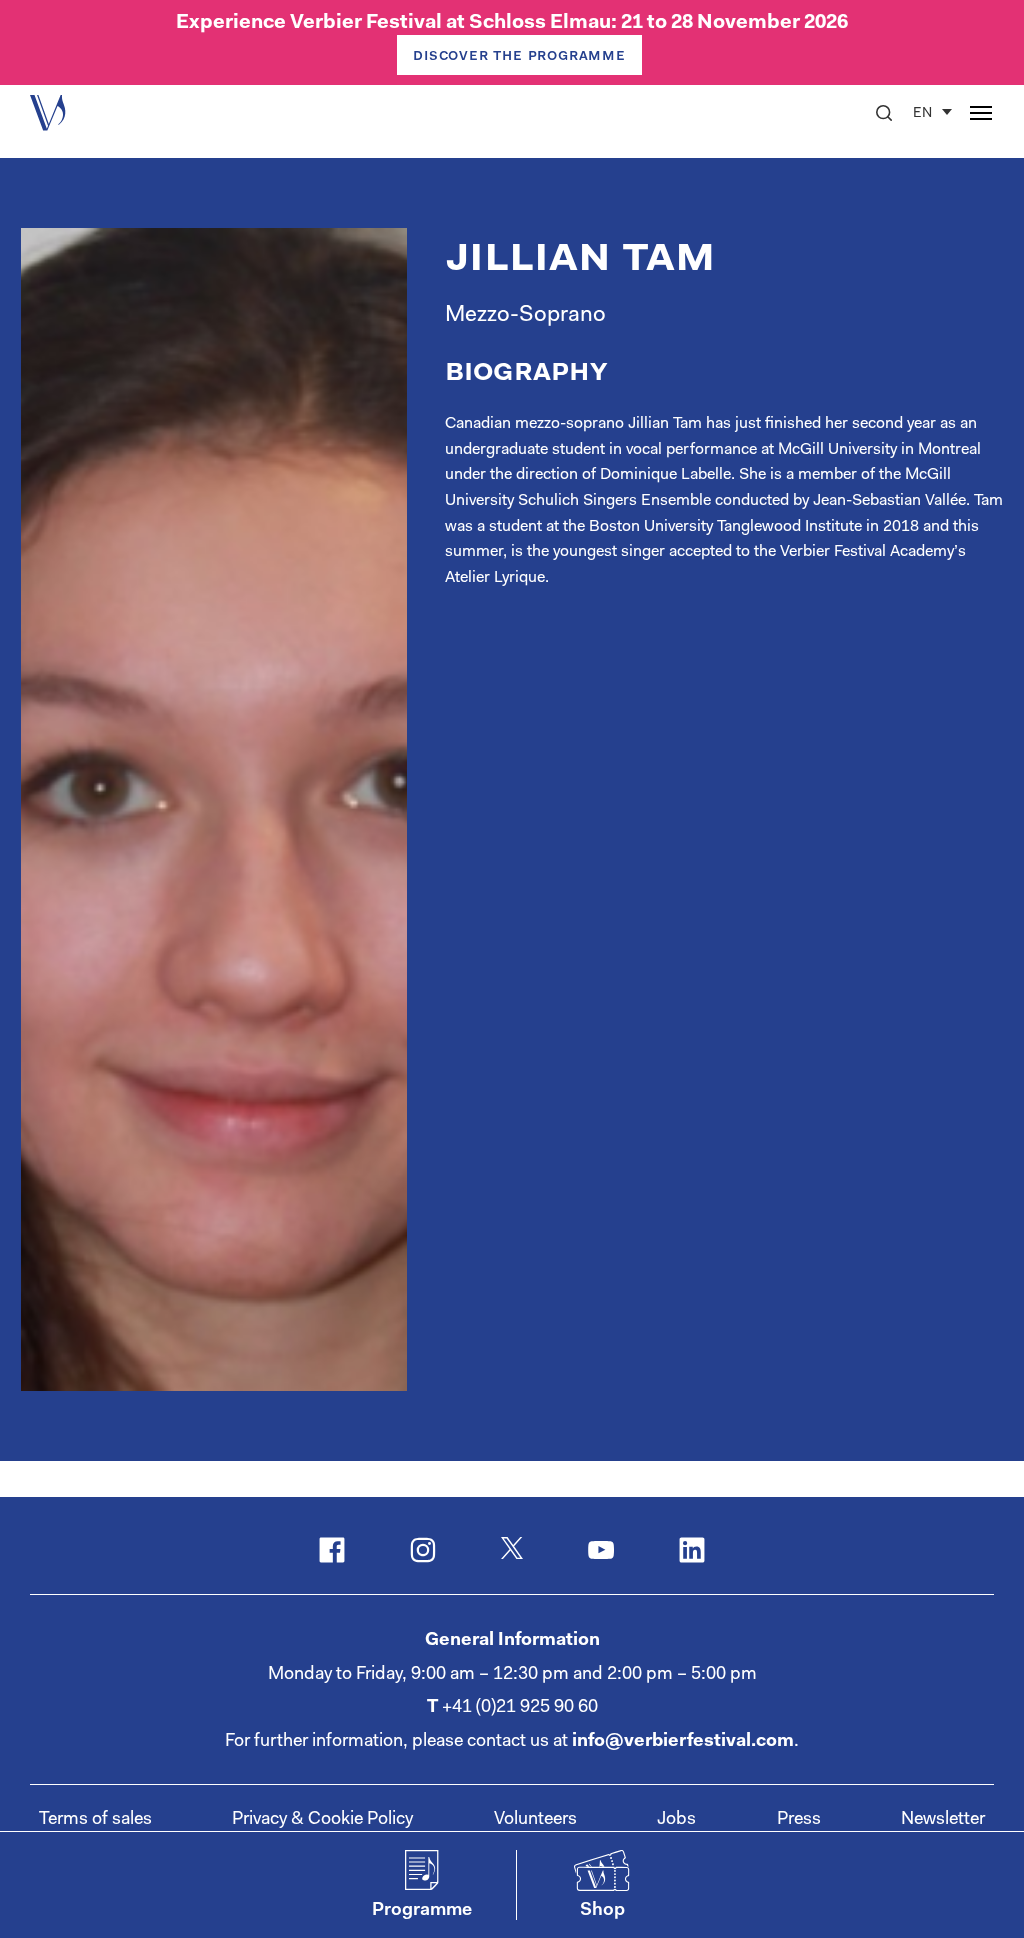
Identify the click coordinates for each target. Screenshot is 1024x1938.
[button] (884, 113)
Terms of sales (95, 1820)
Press (799, 1820)
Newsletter (943, 1820)
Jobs (676, 1820)
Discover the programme (519, 56)
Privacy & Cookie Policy (322, 1820)
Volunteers (535, 1820)
